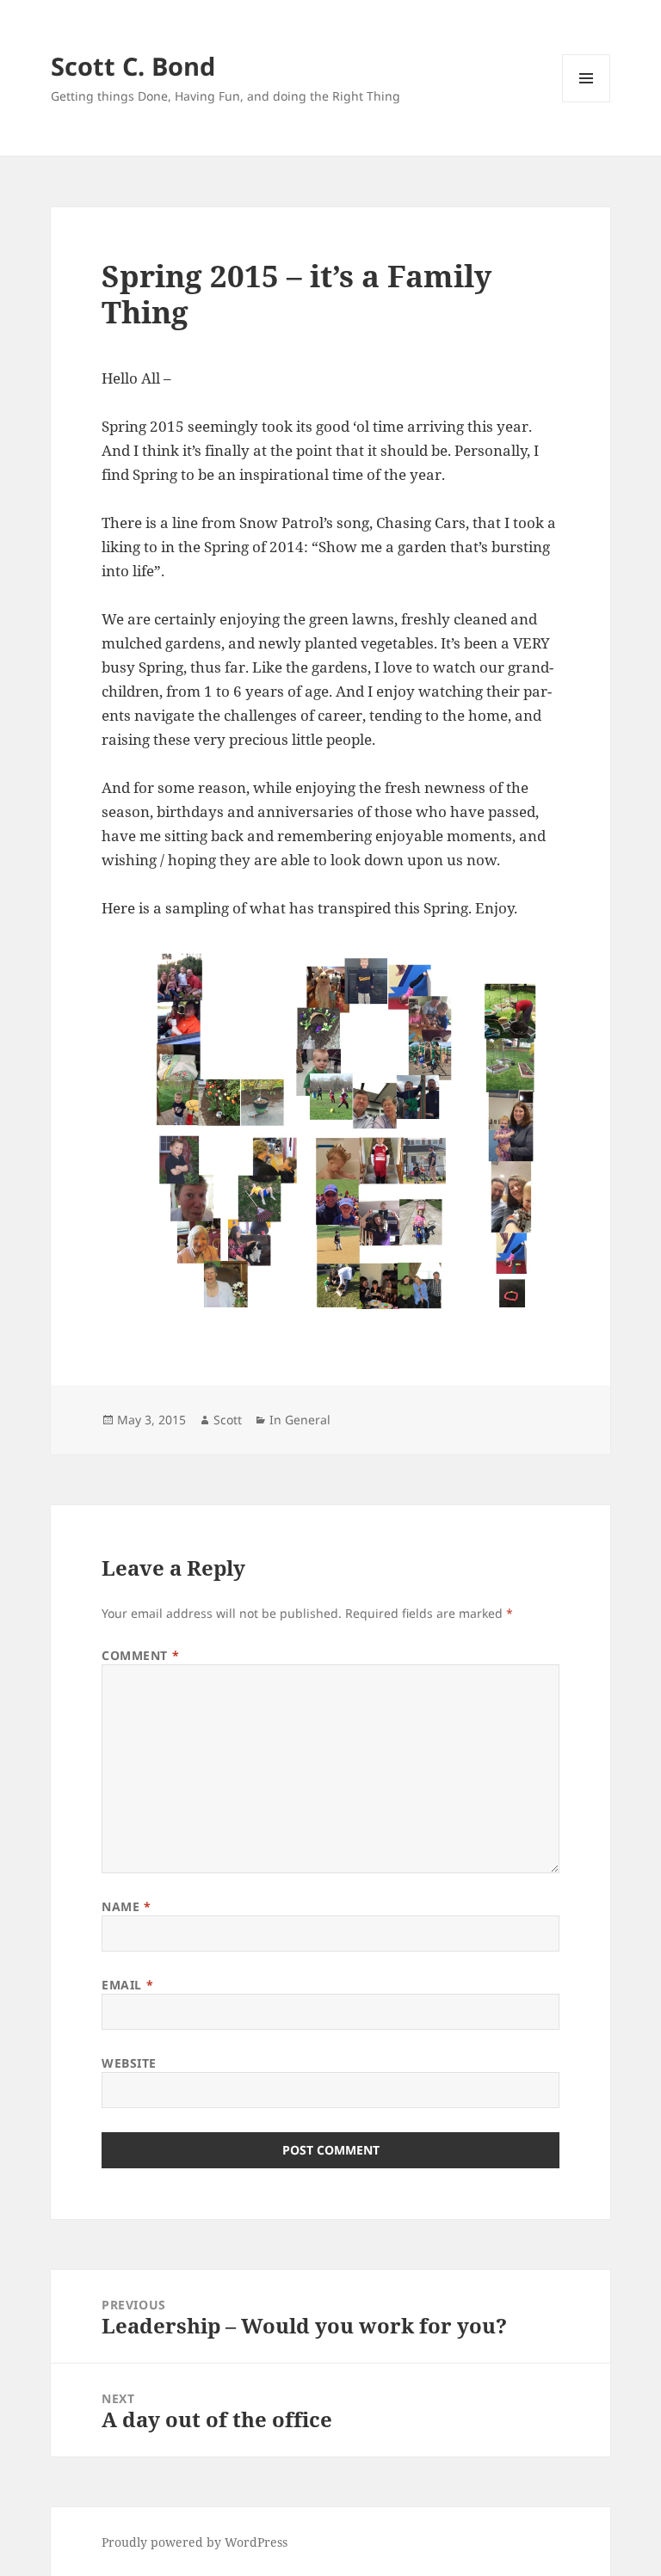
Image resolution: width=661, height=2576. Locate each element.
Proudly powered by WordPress (195, 2542)
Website (129, 2063)
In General (300, 1420)
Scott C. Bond (133, 66)
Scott (228, 1420)
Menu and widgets (587, 102)
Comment (140, 1655)
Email (127, 1985)
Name (126, 1906)
